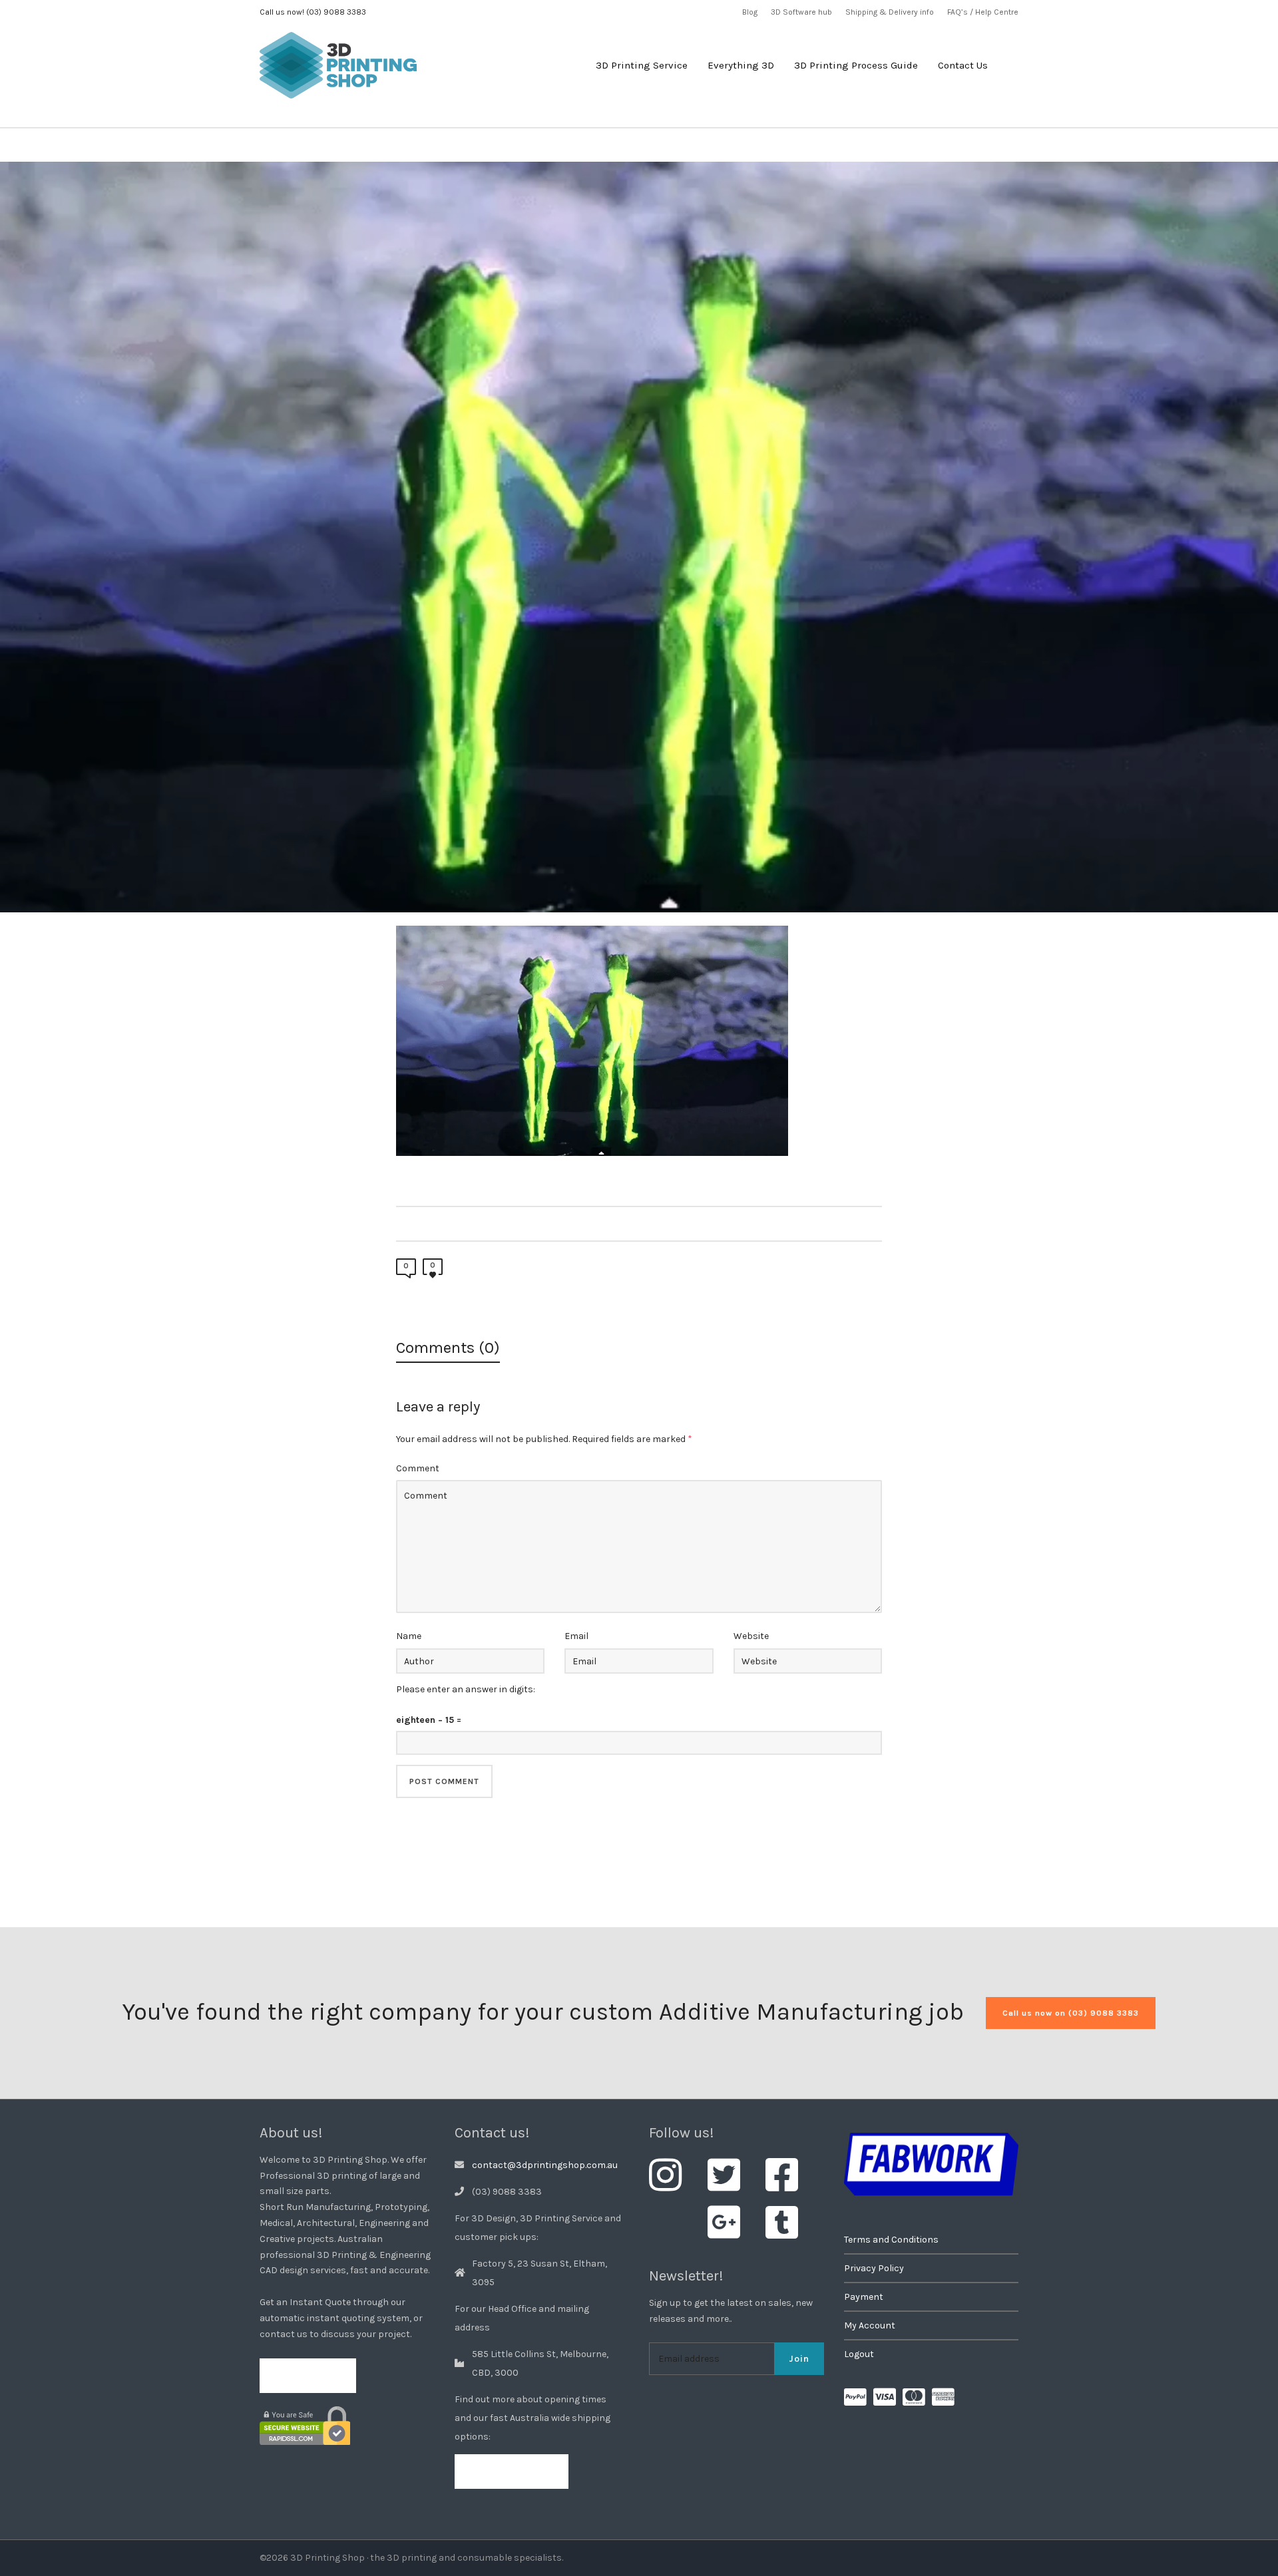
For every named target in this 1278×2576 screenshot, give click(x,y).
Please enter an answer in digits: (466, 1689)
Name (409, 1636)
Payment (864, 2297)
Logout (859, 2354)
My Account (870, 2325)
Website (751, 1636)
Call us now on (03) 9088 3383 (1071, 2013)
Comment (418, 1468)
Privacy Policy (874, 2268)
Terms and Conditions (891, 2240)
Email (576, 1636)
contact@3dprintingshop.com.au (545, 2165)
